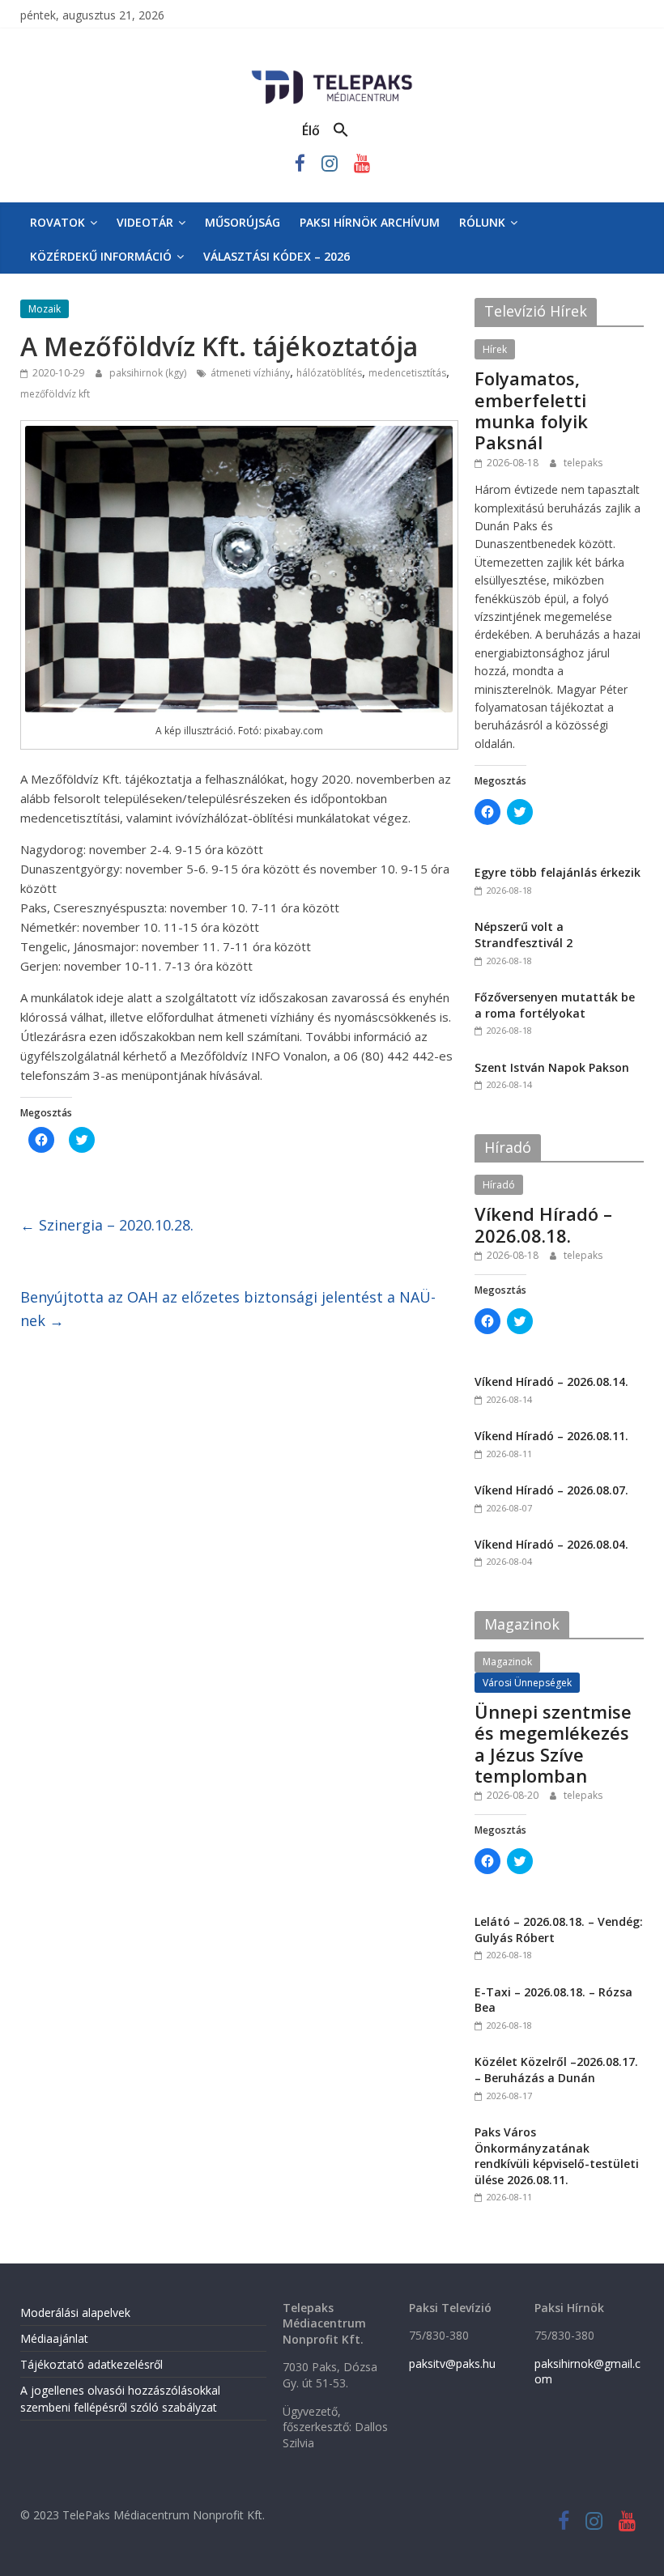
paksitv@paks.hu (452, 2363)
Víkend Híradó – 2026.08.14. (551, 1382)
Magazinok (507, 1662)
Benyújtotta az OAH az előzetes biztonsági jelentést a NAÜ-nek (228, 1309)
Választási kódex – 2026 (277, 256)
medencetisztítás (407, 373)
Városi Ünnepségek (527, 1683)
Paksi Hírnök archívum (370, 222)
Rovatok (57, 222)
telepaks (583, 463)
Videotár (145, 222)
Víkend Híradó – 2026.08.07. (551, 1490)
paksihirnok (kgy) (149, 373)
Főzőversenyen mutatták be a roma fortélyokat (555, 1005)
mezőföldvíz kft (55, 394)
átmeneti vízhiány (250, 373)
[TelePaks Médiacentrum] (332, 74)
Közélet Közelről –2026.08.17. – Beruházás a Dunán (556, 2070)
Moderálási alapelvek (75, 2312)
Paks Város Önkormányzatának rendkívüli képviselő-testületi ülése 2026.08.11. (557, 2156)
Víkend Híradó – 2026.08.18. (543, 1224)
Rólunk (482, 222)
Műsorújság (243, 222)
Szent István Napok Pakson (552, 1067)
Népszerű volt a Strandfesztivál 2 (524, 935)
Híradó (499, 1185)
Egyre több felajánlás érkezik (558, 872)
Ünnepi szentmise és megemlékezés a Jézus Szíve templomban (553, 1743)
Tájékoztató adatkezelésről (92, 2364)
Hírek (495, 349)
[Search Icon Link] (341, 130)
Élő (311, 130)
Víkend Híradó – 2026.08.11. (551, 1436)
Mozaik (45, 309)
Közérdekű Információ (101, 256)
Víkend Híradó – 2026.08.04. (551, 1544)
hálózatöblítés (329, 373)
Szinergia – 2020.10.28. (107, 1225)
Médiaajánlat (54, 2338)
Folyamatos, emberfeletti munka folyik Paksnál (531, 410)
